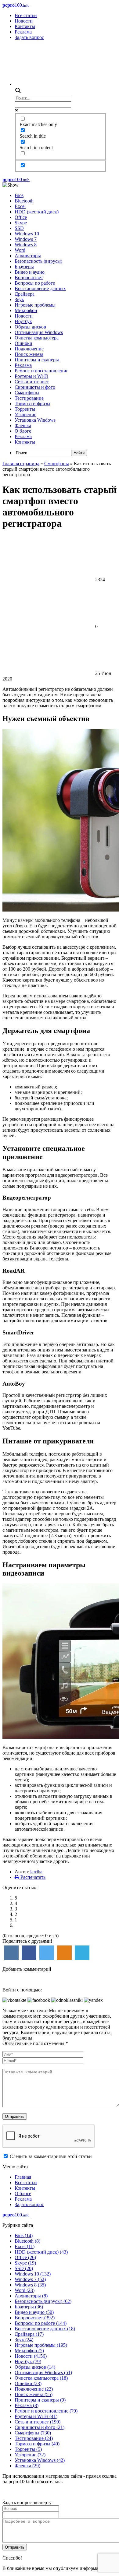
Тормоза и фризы (32, 404)
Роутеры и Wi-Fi (31, 376)
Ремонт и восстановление (41, 371)
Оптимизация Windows (39, 332)
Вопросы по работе (35, 283)
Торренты (25, 409)
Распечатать (32, 1877)
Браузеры (24, 267)
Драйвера (25, 294)
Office (21, 217)
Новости (24, 21)
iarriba (36, 1872)
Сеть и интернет (32, 382)
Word (20, 250)
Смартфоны (27, 393)
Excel (20, 206)
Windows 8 (26, 245)
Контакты (25, 26)
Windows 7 (26, 239)
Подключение (29, 349)
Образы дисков (30, 327)
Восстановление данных (40, 288)
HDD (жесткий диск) (37, 212)
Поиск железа (29, 354)
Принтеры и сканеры (37, 360)
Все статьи (26, 15)
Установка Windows (35, 420)
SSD (19, 228)
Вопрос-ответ (29, 278)
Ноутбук (23, 321)
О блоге (23, 431)
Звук (19, 299)
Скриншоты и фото (35, 387)
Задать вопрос (29, 37)
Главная (23, 2177)
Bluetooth (24, 201)
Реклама (23, 32)
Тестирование (29, 398)
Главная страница (21, 464)
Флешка (23, 425)
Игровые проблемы (35, 305)
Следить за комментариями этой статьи (51, 2156)
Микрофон (26, 310)
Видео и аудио (30, 272)
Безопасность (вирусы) (38, 261)
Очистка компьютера (37, 338)
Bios (19, 195)
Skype (21, 223)
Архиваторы (28, 256)
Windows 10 (27, 234)
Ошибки (23, 343)
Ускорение (25, 415)
